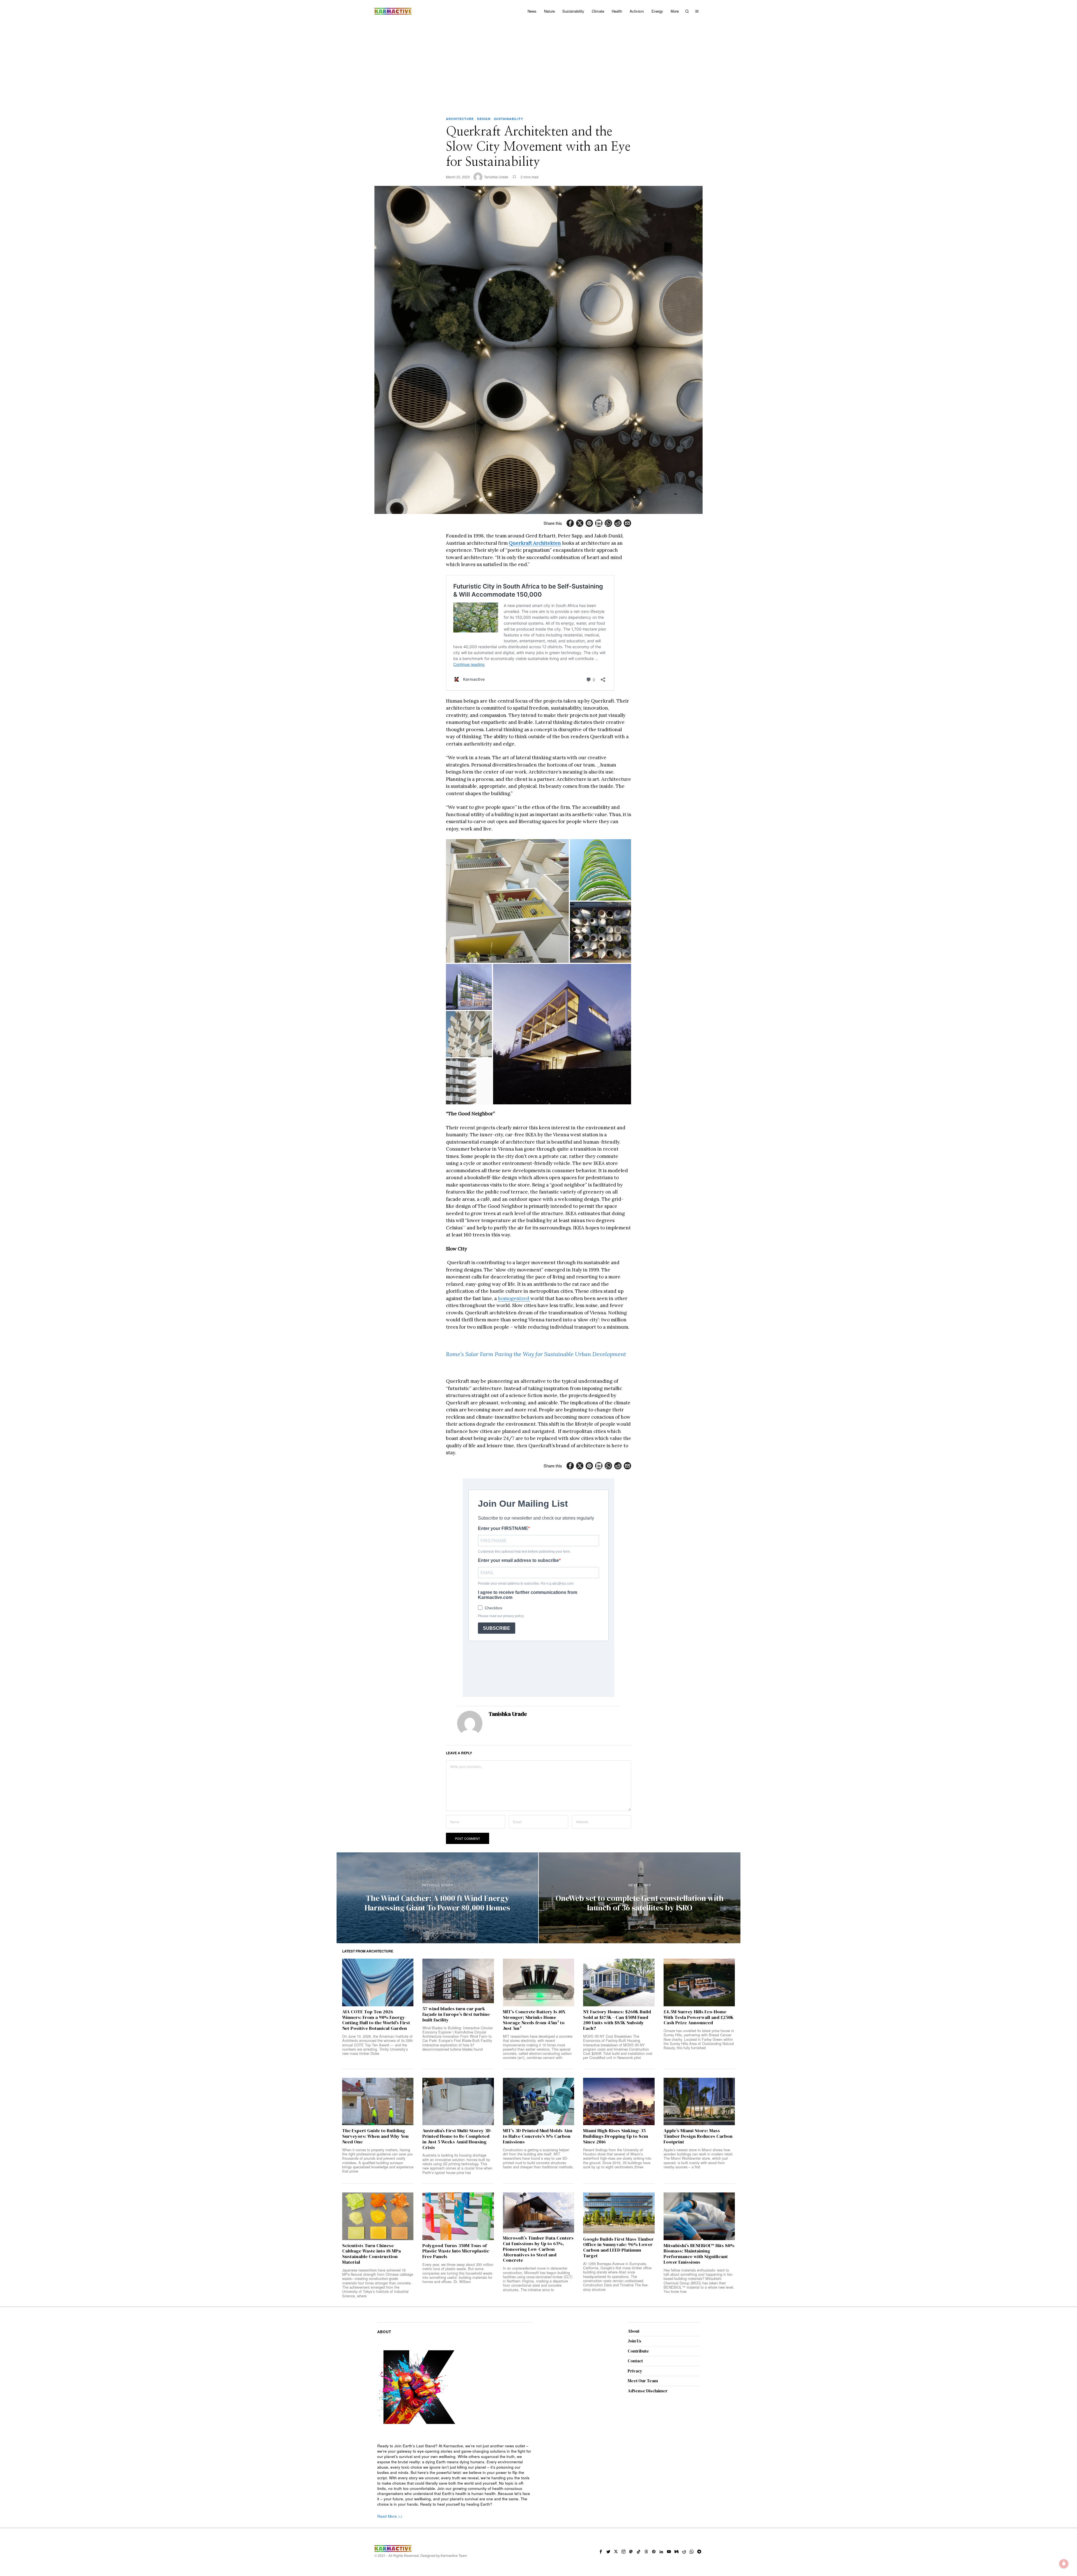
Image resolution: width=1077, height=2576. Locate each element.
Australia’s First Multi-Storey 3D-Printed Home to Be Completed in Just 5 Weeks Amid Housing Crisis (457, 2386)
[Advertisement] (538, 64)
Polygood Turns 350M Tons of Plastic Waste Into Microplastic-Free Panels (456, 2498)
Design (484, 119)
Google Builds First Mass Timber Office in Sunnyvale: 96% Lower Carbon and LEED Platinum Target (618, 2494)
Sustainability (508, 119)
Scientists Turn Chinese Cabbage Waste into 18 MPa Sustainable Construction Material (371, 2501)
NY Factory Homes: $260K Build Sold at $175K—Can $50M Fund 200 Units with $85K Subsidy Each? (617, 2267)
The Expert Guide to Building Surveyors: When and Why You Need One (375, 2383)
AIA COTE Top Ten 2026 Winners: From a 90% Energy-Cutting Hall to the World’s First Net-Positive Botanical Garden (376, 2267)
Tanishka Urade (496, 177)
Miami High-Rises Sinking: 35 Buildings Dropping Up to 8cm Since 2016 (616, 2383)
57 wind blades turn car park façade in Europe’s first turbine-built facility (457, 2261)
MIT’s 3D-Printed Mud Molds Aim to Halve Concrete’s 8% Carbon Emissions (538, 2383)
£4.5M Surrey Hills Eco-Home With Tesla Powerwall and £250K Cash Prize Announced (699, 2264)
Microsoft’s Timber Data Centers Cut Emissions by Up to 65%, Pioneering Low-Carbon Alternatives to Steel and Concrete (538, 2496)
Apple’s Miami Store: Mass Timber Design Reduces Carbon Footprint (698, 2383)
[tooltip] (570, 523)
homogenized (514, 1298)
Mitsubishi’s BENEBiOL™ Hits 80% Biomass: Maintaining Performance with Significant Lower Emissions (699, 2501)
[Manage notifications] (1064, 2564)
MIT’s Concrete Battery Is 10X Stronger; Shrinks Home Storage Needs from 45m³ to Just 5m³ (534, 2267)
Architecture (460, 119)
